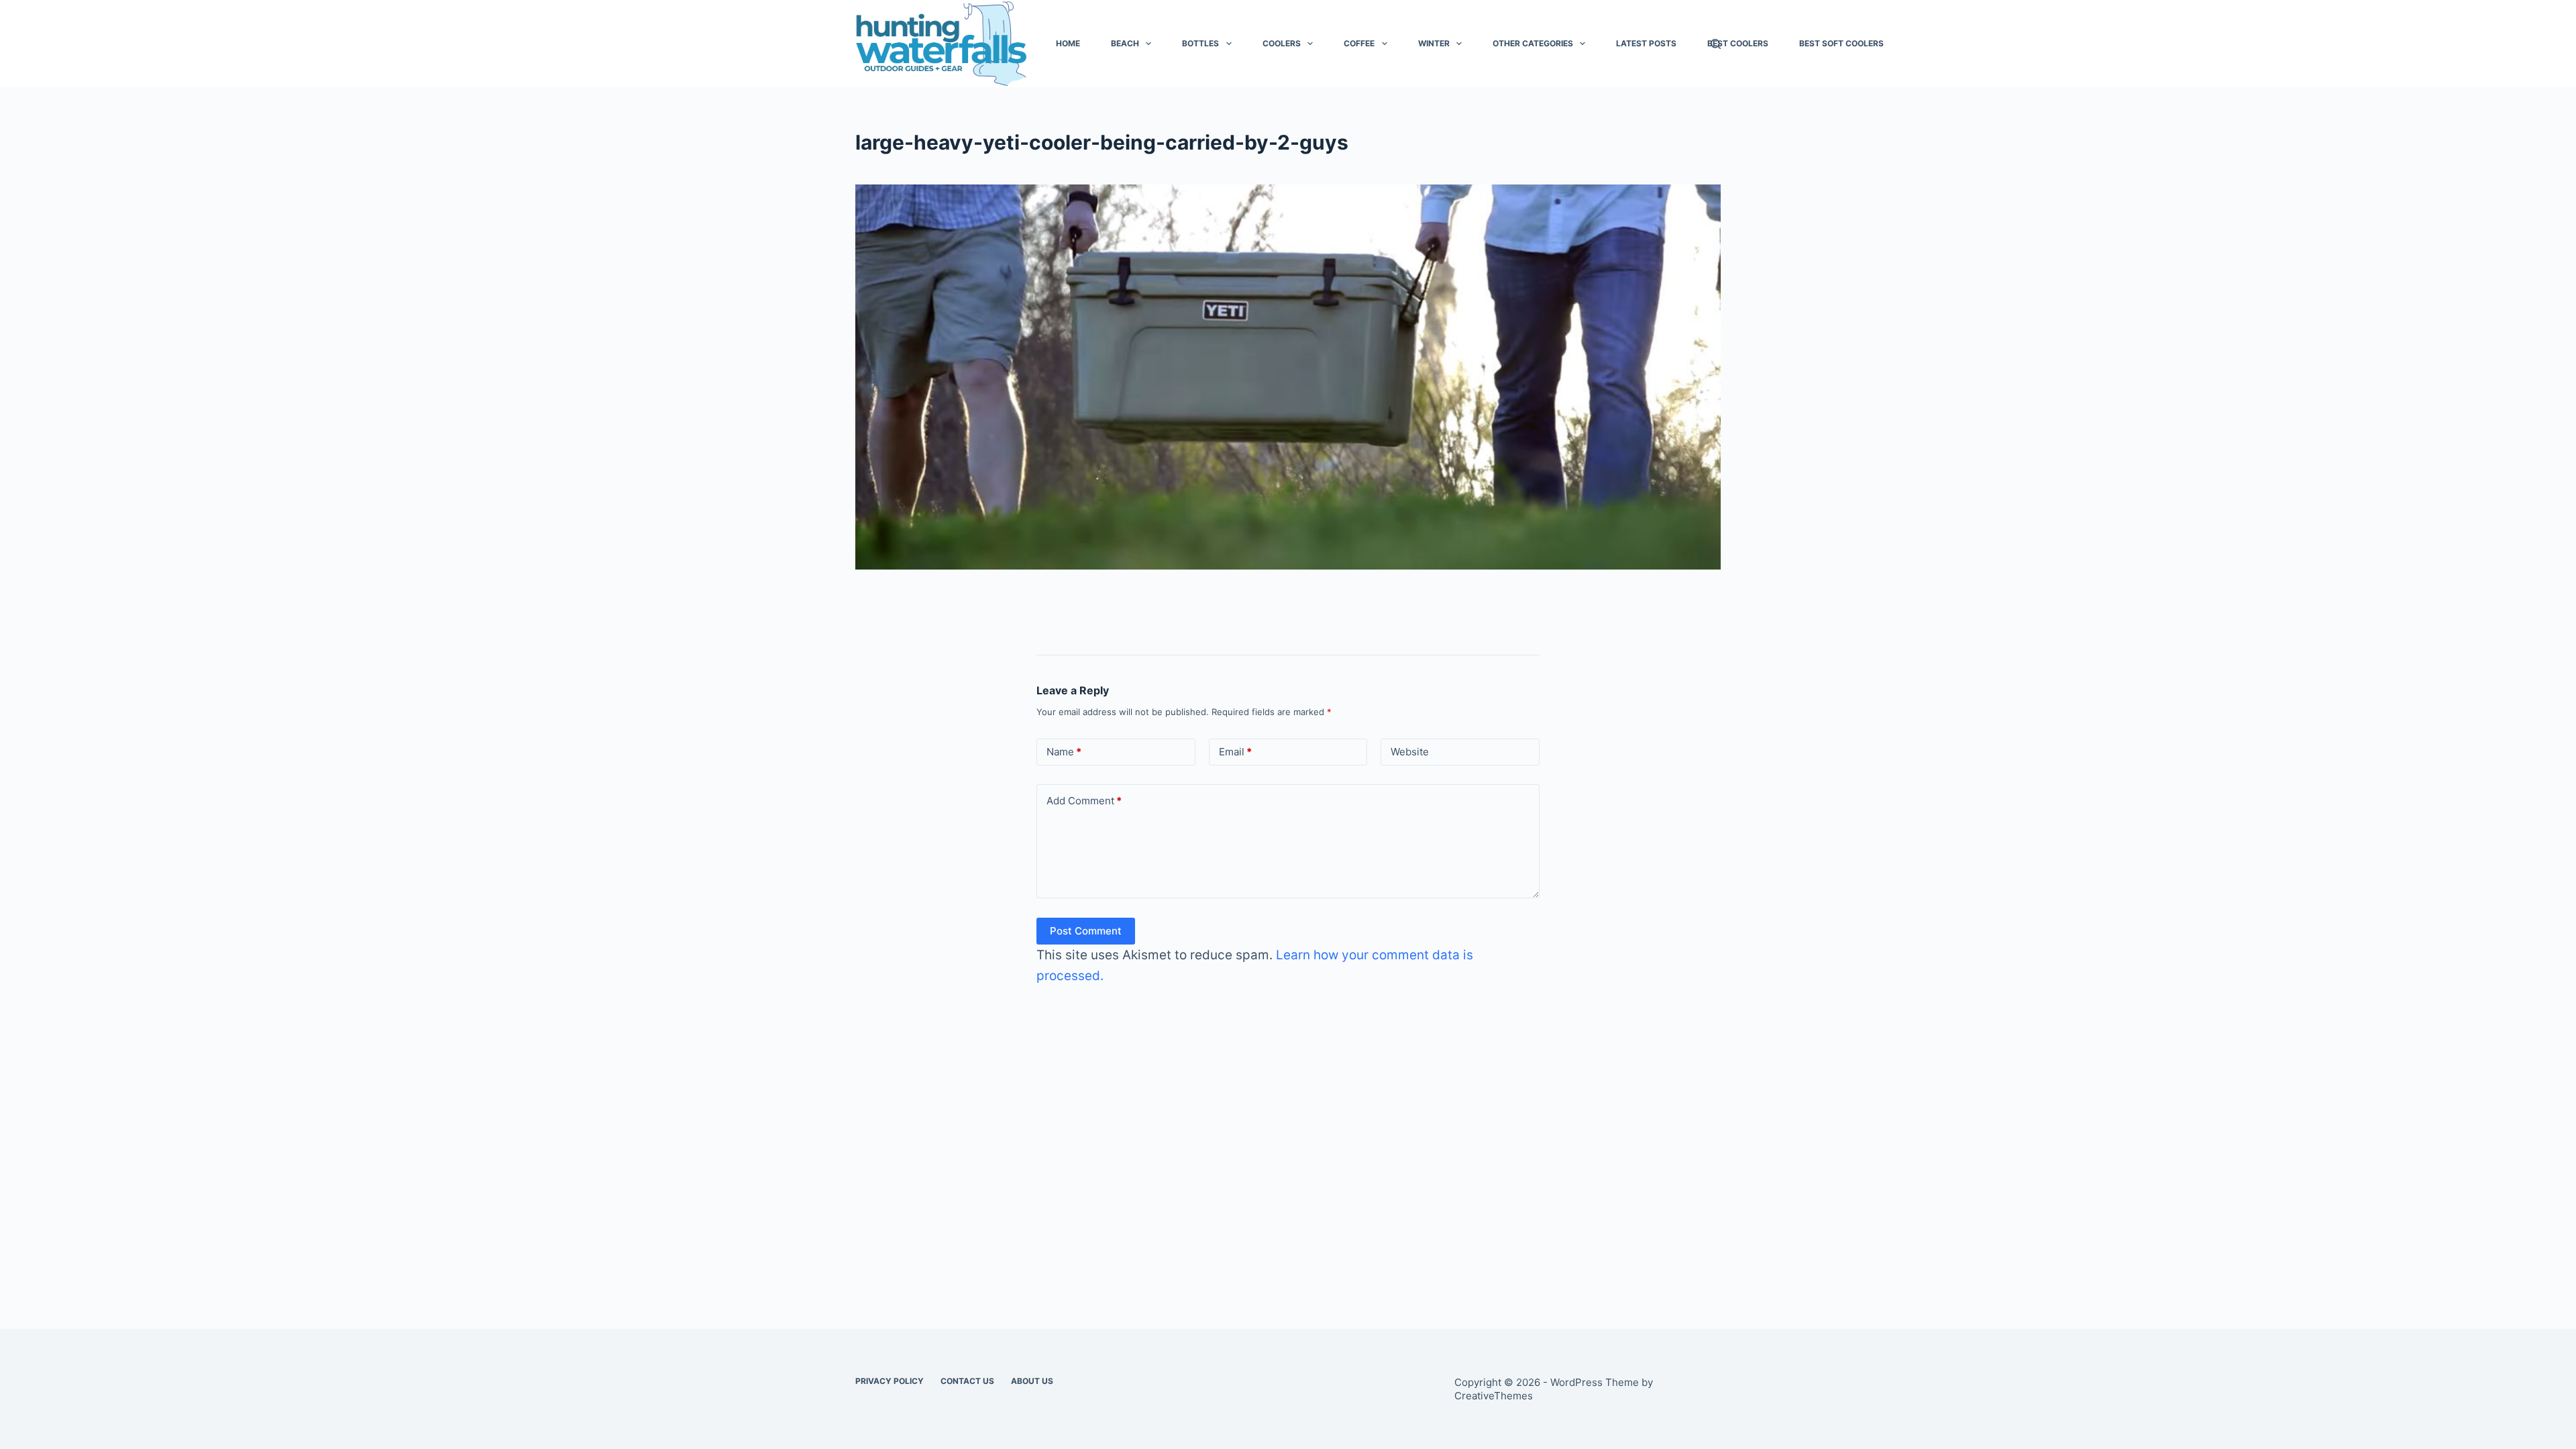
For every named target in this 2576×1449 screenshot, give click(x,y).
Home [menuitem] (1068, 43)
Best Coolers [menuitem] (1738, 43)
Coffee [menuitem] (1359, 43)
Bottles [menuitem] (1200, 43)
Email (1235, 752)
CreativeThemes (1494, 1396)
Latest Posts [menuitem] (1646, 43)
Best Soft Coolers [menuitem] (1841, 43)
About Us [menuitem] (1032, 1381)
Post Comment (1086, 931)
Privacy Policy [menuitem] (890, 1381)
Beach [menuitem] (1125, 43)
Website (1410, 752)
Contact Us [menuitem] (967, 1381)
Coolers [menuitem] (1282, 43)
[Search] (1716, 44)
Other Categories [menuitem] (1533, 43)
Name (1064, 752)
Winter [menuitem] (1434, 43)
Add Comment (1084, 801)
